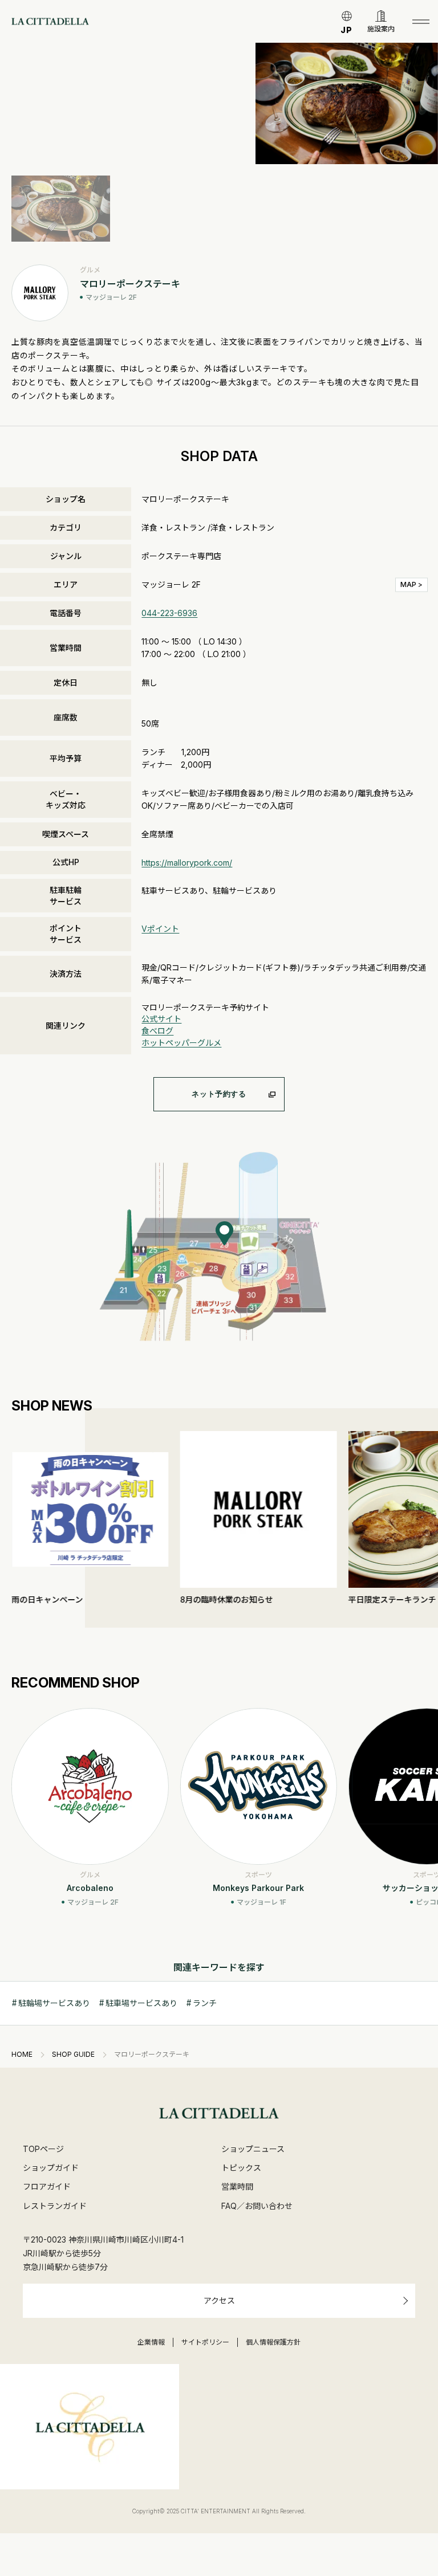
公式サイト (161, 1019)
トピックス (241, 2168)
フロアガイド (47, 2186)
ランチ (205, 2003)
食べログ (157, 1031)
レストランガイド (55, 2206)
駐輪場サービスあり (54, 2003)
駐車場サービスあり (141, 2003)
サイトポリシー (205, 2342)
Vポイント (160, 929)
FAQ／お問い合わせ (257, 2206)
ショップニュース (253, 2149)
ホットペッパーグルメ (181, 1043)
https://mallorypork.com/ (187, 863)
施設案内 (381, 29)
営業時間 (237, 2186)
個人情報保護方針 (273, 2342)
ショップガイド (51, 2168)
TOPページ (43, 2149)
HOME (22, 2055)
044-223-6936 (169, 613)
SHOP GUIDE (73, 2055)
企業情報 (151, 2342)
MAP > (411, 584)
